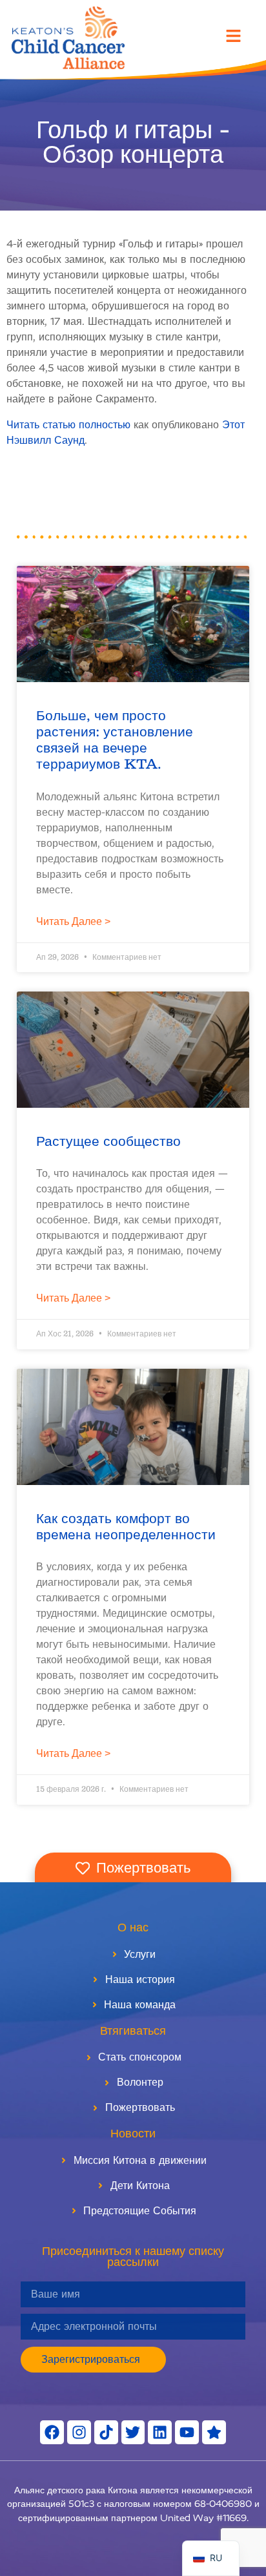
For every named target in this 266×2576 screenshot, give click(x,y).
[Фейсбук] (52, 2432)
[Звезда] (214, 2432)
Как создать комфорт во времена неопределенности (126, 1527)
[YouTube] (187, 2432)
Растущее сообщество (108, 1142)
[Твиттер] (133, 2432)
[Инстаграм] (79, 2432)
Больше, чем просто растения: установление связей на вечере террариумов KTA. (115, 741)
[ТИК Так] (106, 2432)
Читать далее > (73, 921)
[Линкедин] (160, 2432)
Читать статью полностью (68, 425)
